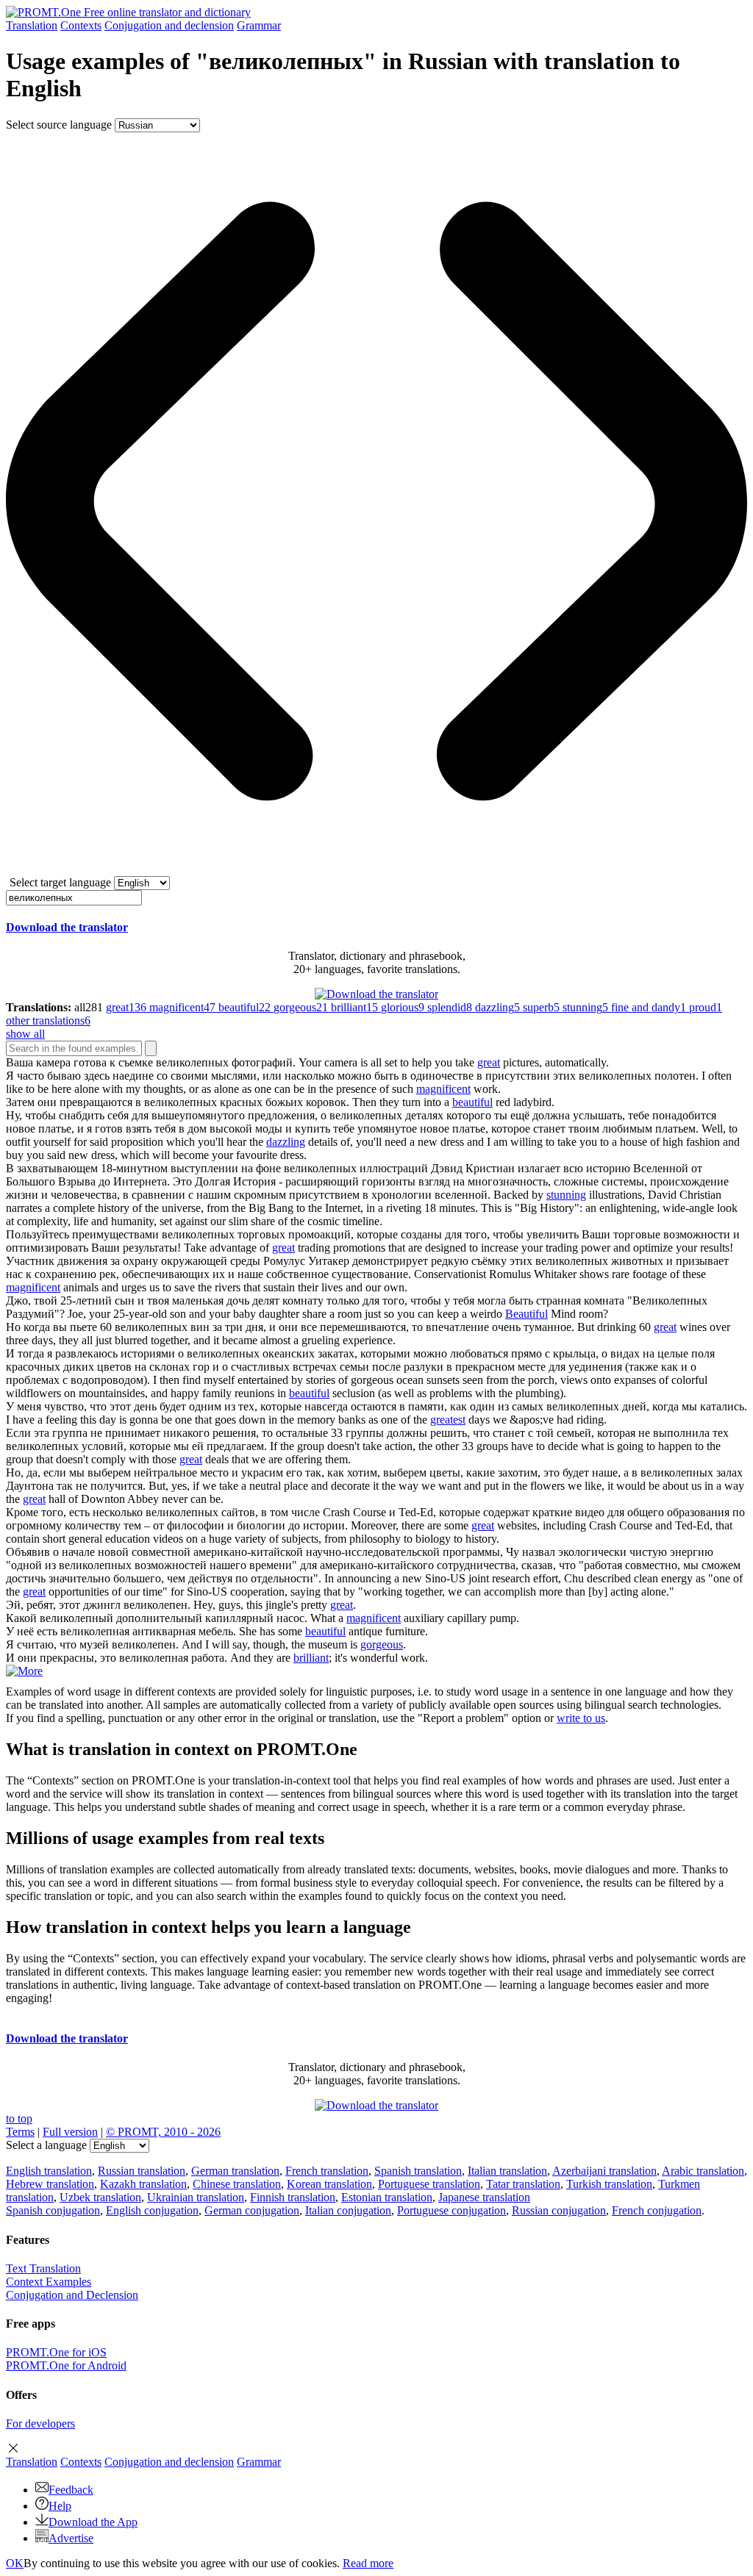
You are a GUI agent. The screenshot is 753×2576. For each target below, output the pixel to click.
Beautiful (527, 1314)
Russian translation (142, 2171)
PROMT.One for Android (66, 2365)
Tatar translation (523, 2184)
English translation (49, 2171)
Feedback (71, 2490)
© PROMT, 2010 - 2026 (163, 2132)
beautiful (472, 1102)
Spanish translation (418, 2171)
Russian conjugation (559, 2210)
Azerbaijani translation (604, 2171)
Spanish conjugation (53, 2210)
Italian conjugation (348, 2210)
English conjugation (152, 2210)
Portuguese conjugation (452, 2210)
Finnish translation (293, 2197)
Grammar (259, 25)
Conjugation (169, 25)
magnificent (443, 1089)
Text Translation (43, 2268)
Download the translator (67, 927)
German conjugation (252, 2210)
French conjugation (657, 2210)
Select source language (59, 125)
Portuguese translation (429, 2184)
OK (15, 2563)
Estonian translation (387, 2197)
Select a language (46, 2145)
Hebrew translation (50, 2184)
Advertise (71, 2538)
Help (60, 2506)
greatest (448, 1420)
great (489, 1062)
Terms (20, 2132)
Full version (70, 2132)
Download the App (93, 2522)
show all (25, 1034)
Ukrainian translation (196, 2197)
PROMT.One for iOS (56, 2352)
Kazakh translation (143, 2184)
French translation (327, 2171)
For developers (40, 2423)
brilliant (311, 1658)
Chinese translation (237, 2184)
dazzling (286, 1142)
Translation (32, 25)
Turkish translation (609, 2184)
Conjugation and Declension (72, 2295)
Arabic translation (703, 2171)
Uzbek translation (100, 2197)
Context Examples (49, 2282)
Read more (368, 2563)
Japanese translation (484, 2197)
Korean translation (329, 2184)
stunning (566, 1195)
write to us (581, 1718)
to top (19, 2118)
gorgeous (382, 1644)
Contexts (81, 25)
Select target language (60, 882)
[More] (24, 1671)
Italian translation (507, 2171)
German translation (235, 2171)
